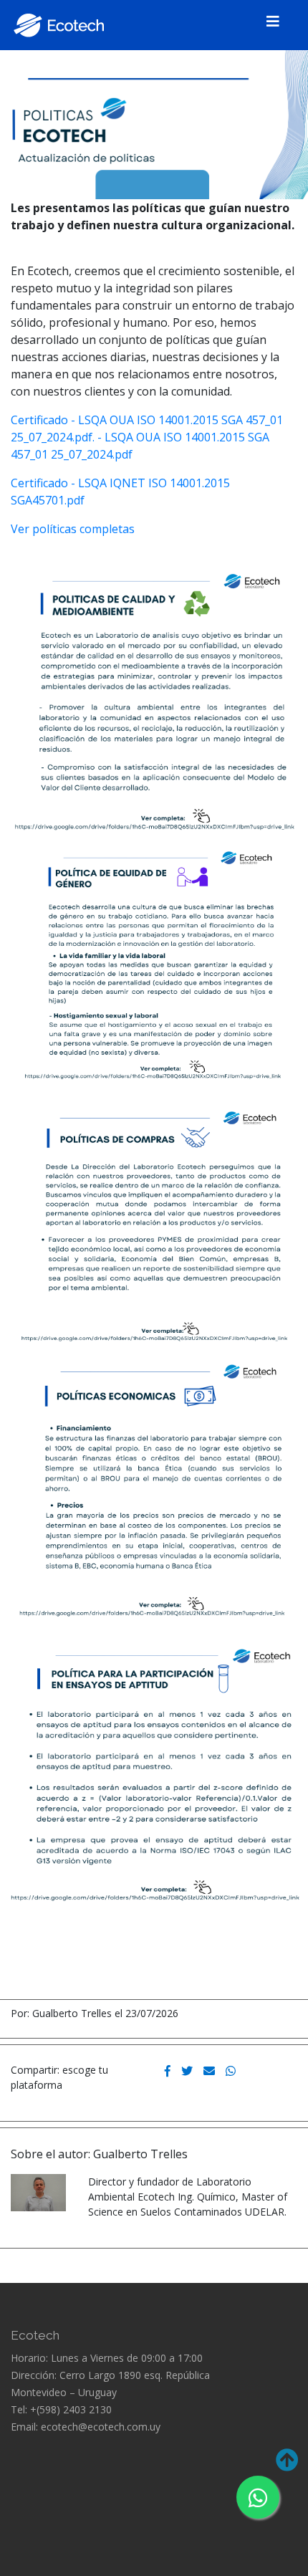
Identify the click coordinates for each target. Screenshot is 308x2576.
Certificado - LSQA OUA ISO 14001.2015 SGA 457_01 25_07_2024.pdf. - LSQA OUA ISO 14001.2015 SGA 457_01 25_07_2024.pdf (147, 437)
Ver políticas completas (73, 529)
